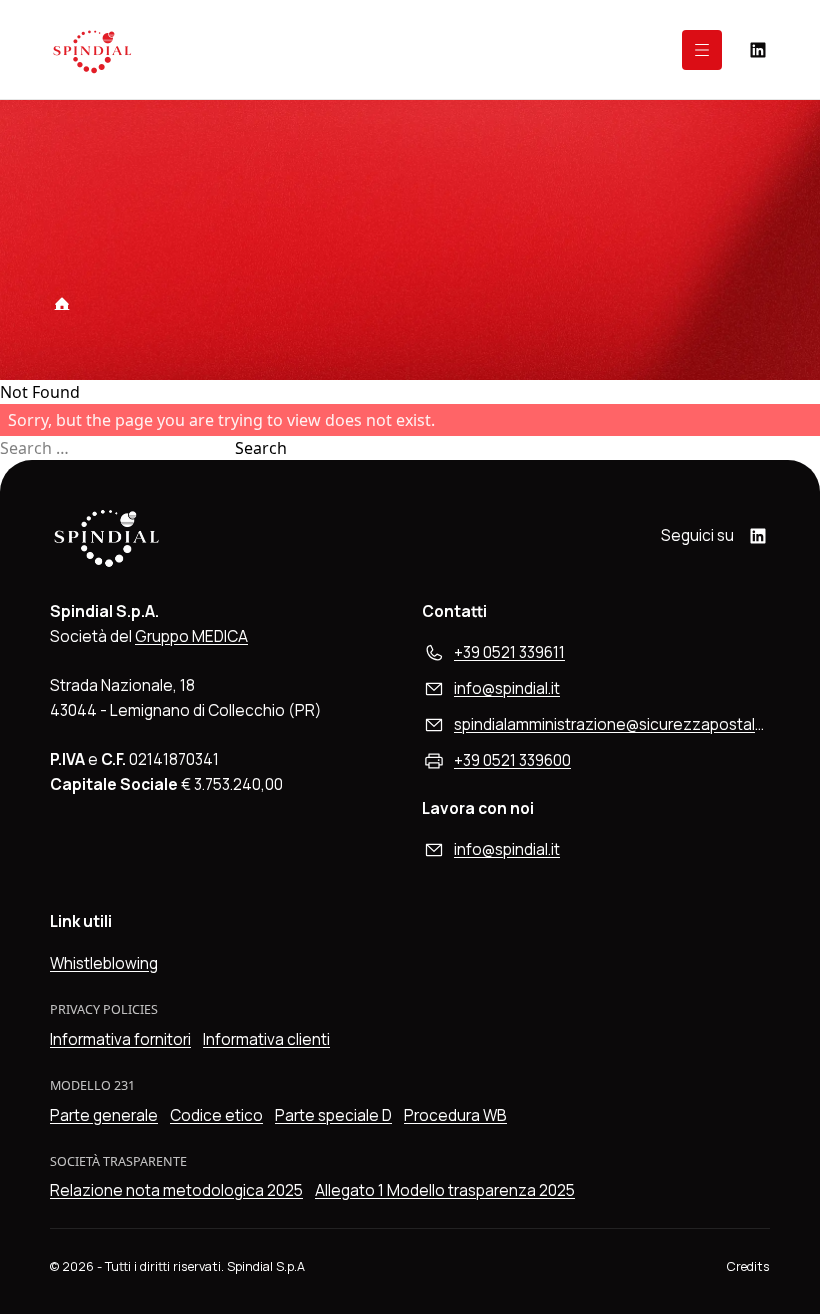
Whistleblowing (104, 963)
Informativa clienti (266, 1039)
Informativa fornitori (120, 1039)
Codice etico (216, 1115)
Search (261, 448)
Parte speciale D (333, 1115)
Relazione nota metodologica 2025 (176, 1190)
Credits (748, 1266)
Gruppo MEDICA (191, 636)
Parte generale (104, 1115)
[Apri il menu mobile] (702, 50)
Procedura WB (455, 1115)
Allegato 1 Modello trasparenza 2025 (445, 1190)
